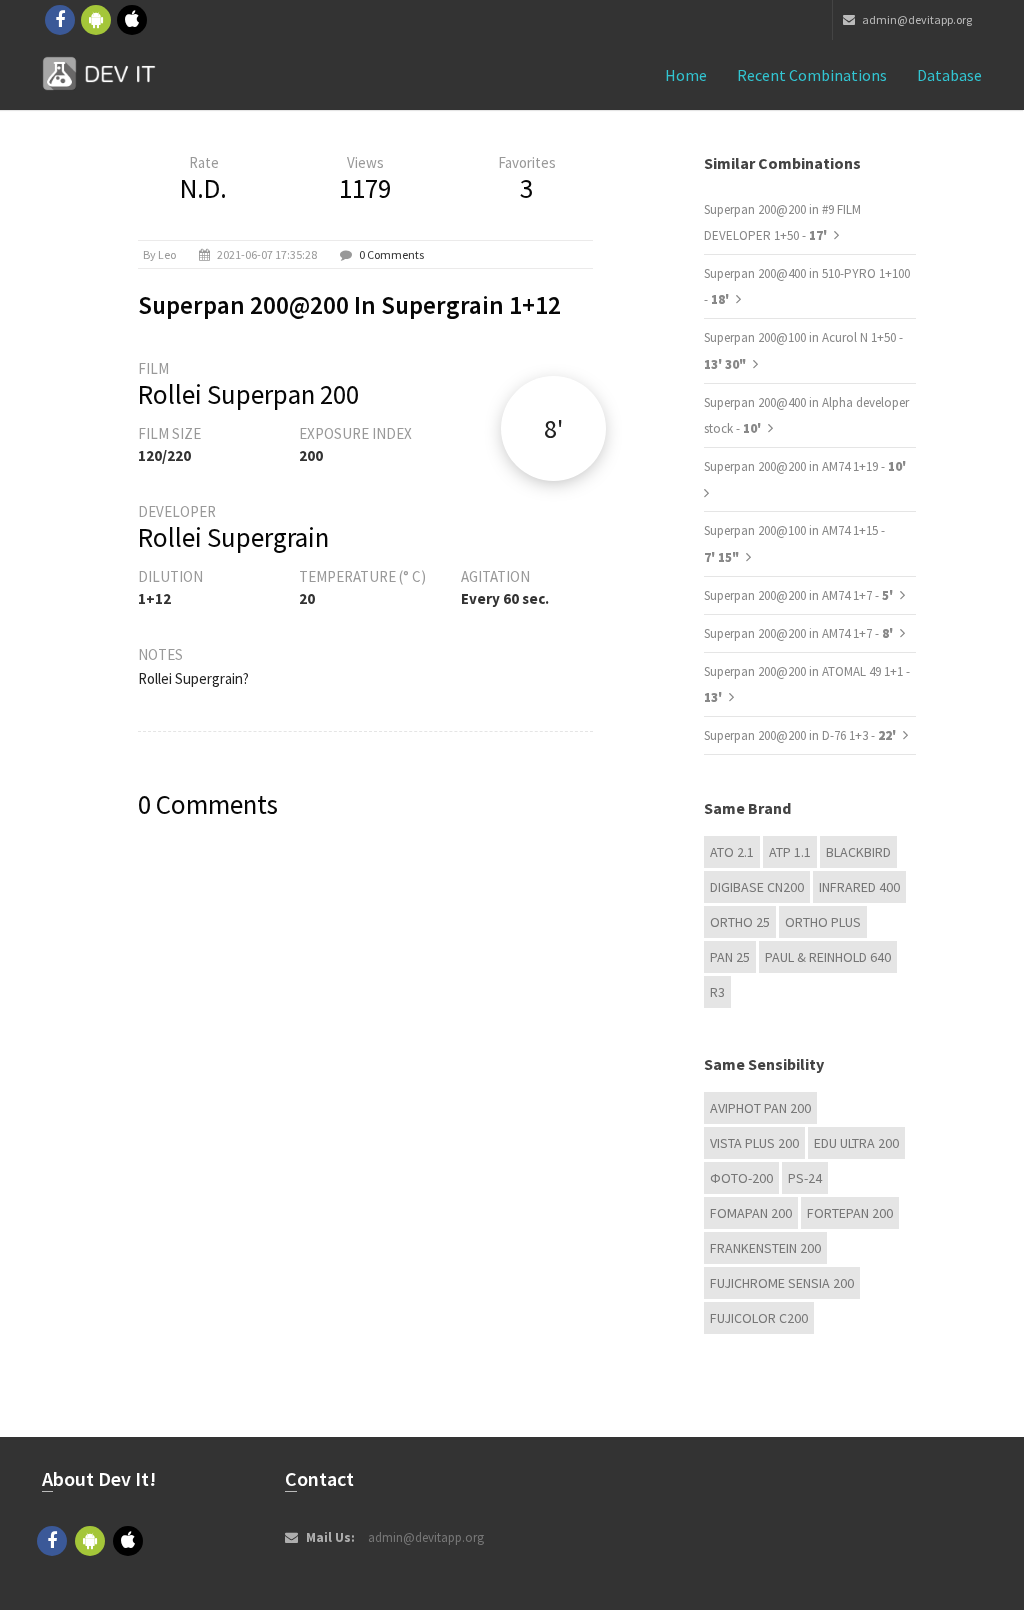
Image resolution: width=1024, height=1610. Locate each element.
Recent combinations (812, 75)
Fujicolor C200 (759, 1318)
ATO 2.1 (732, 852)
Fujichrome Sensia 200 (782, 1283)
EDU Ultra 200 (856, 1143)
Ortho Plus (823, 922)
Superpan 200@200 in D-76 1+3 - (801, 735)
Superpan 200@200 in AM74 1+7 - (800, 595)
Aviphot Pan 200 (760, 1108)
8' (553, 428)
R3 (717, 992)
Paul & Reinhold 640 (828, 957)
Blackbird (858, 852)
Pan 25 (730, 957)
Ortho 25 (740, 922)
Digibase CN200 (757, 887)
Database (949, 75)
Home (686, 75)
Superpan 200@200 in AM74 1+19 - (805, 466)
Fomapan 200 (751, 1213)
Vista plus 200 (754, 1143)
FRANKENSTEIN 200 (765, 1248)
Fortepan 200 (850, 1213)
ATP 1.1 (790, 852)
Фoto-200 (741, 1178)
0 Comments (391, 254)
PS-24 (805, 1178)
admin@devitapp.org (916, 19)
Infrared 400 (859, 887)
